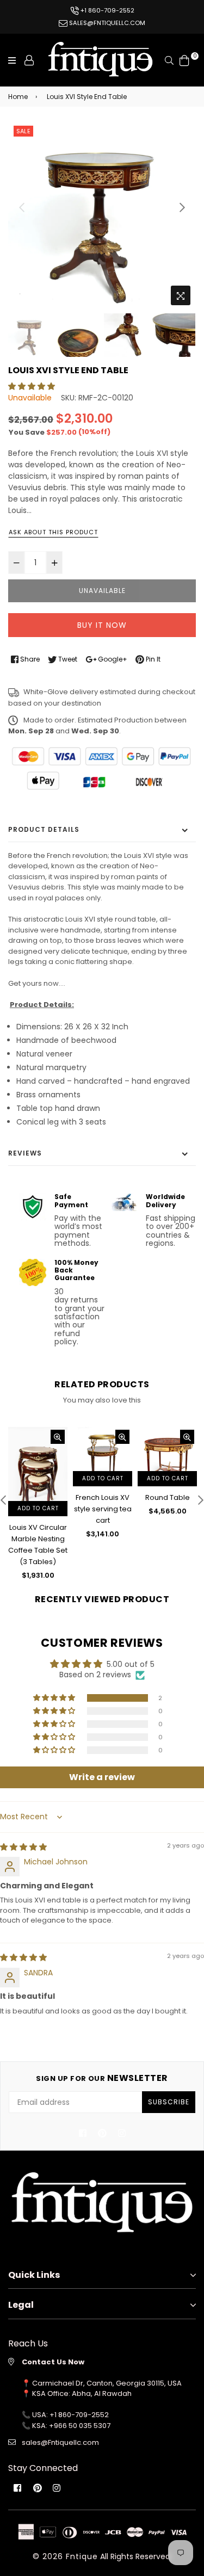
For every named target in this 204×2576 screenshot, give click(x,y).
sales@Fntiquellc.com (60, 2442)
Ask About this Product (53, 532)
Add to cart (54, 1478)
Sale (23, 131)
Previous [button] (22, 207)
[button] (32, 386)
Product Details (44, 829)
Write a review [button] (102, 1777)
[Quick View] (10, 1437)
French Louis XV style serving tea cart (54, 1509)
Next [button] (182, 207)
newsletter (102, 2078)
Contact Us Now (53, 2362)
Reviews (25, 1153)
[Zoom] (181, 295)
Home (18, 97)
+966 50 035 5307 (80, 2426)
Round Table (119, 1497)
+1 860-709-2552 (107, 10)
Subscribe (169, 2102)
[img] (23, 1847)
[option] (102, 217)
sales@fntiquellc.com (106, 23)
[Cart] (184, 59)
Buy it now (102, 625)
